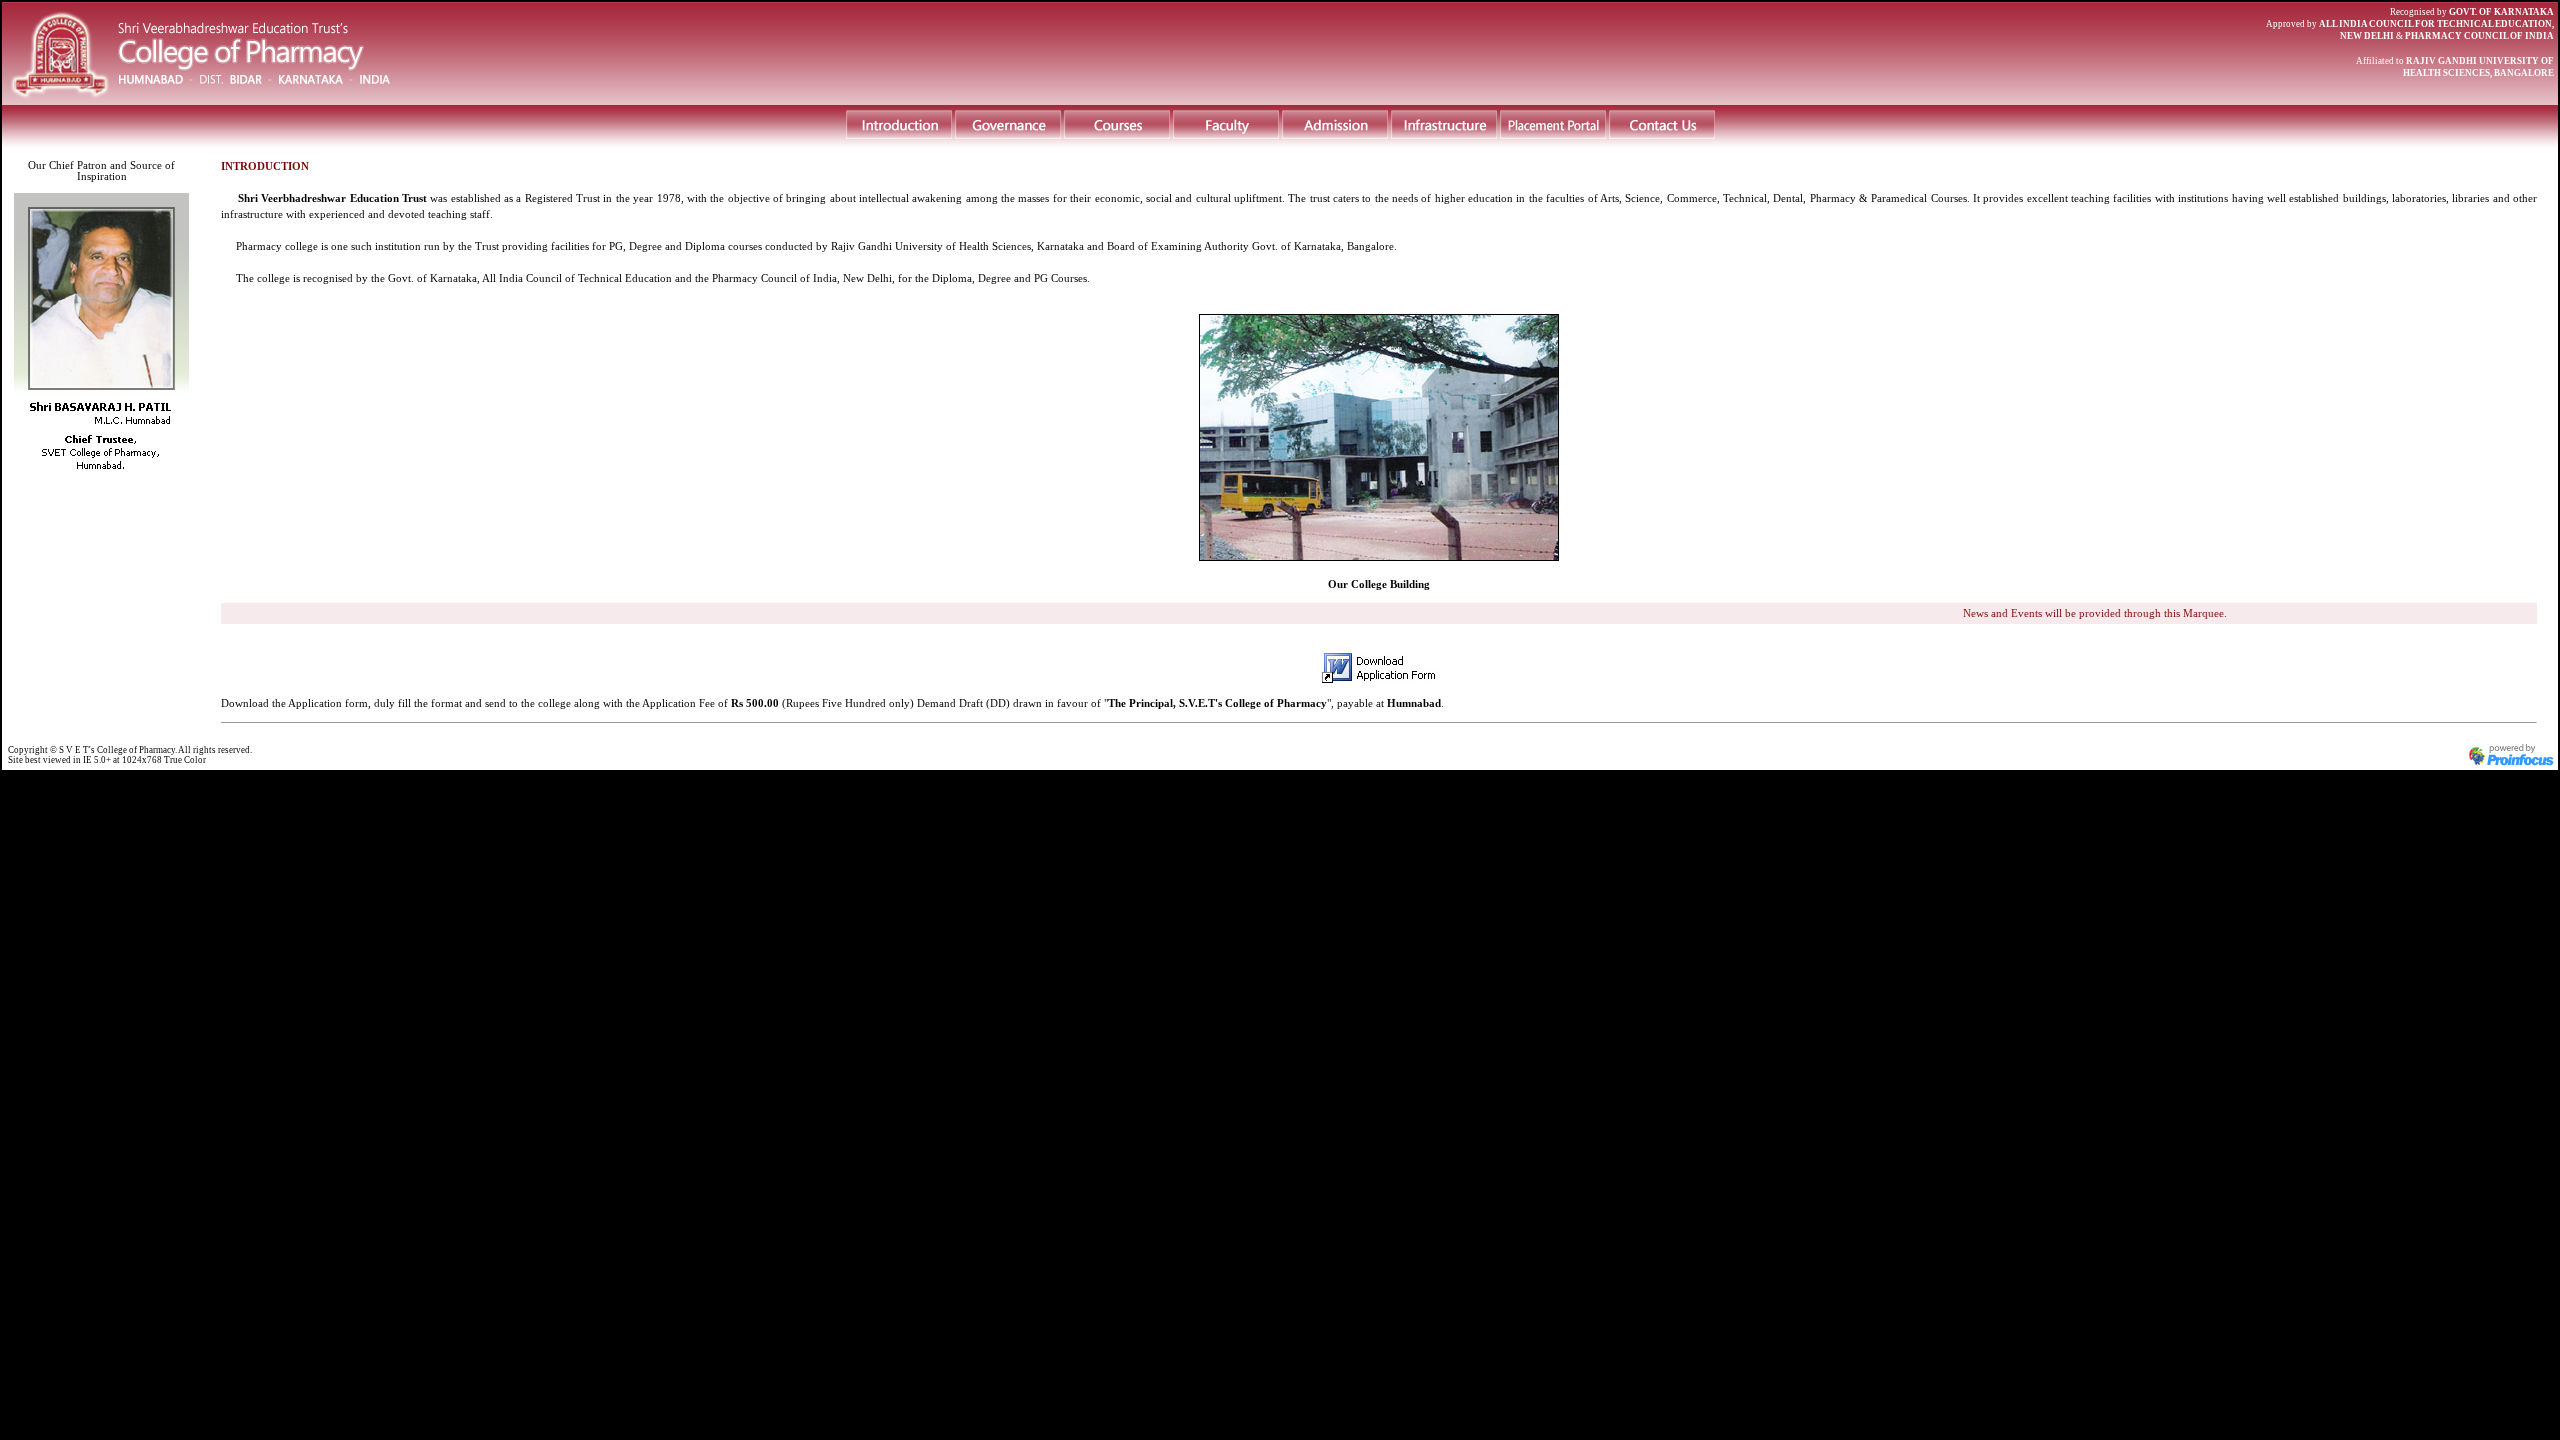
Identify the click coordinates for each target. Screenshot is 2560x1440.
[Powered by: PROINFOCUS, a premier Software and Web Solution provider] (2512, 764)
